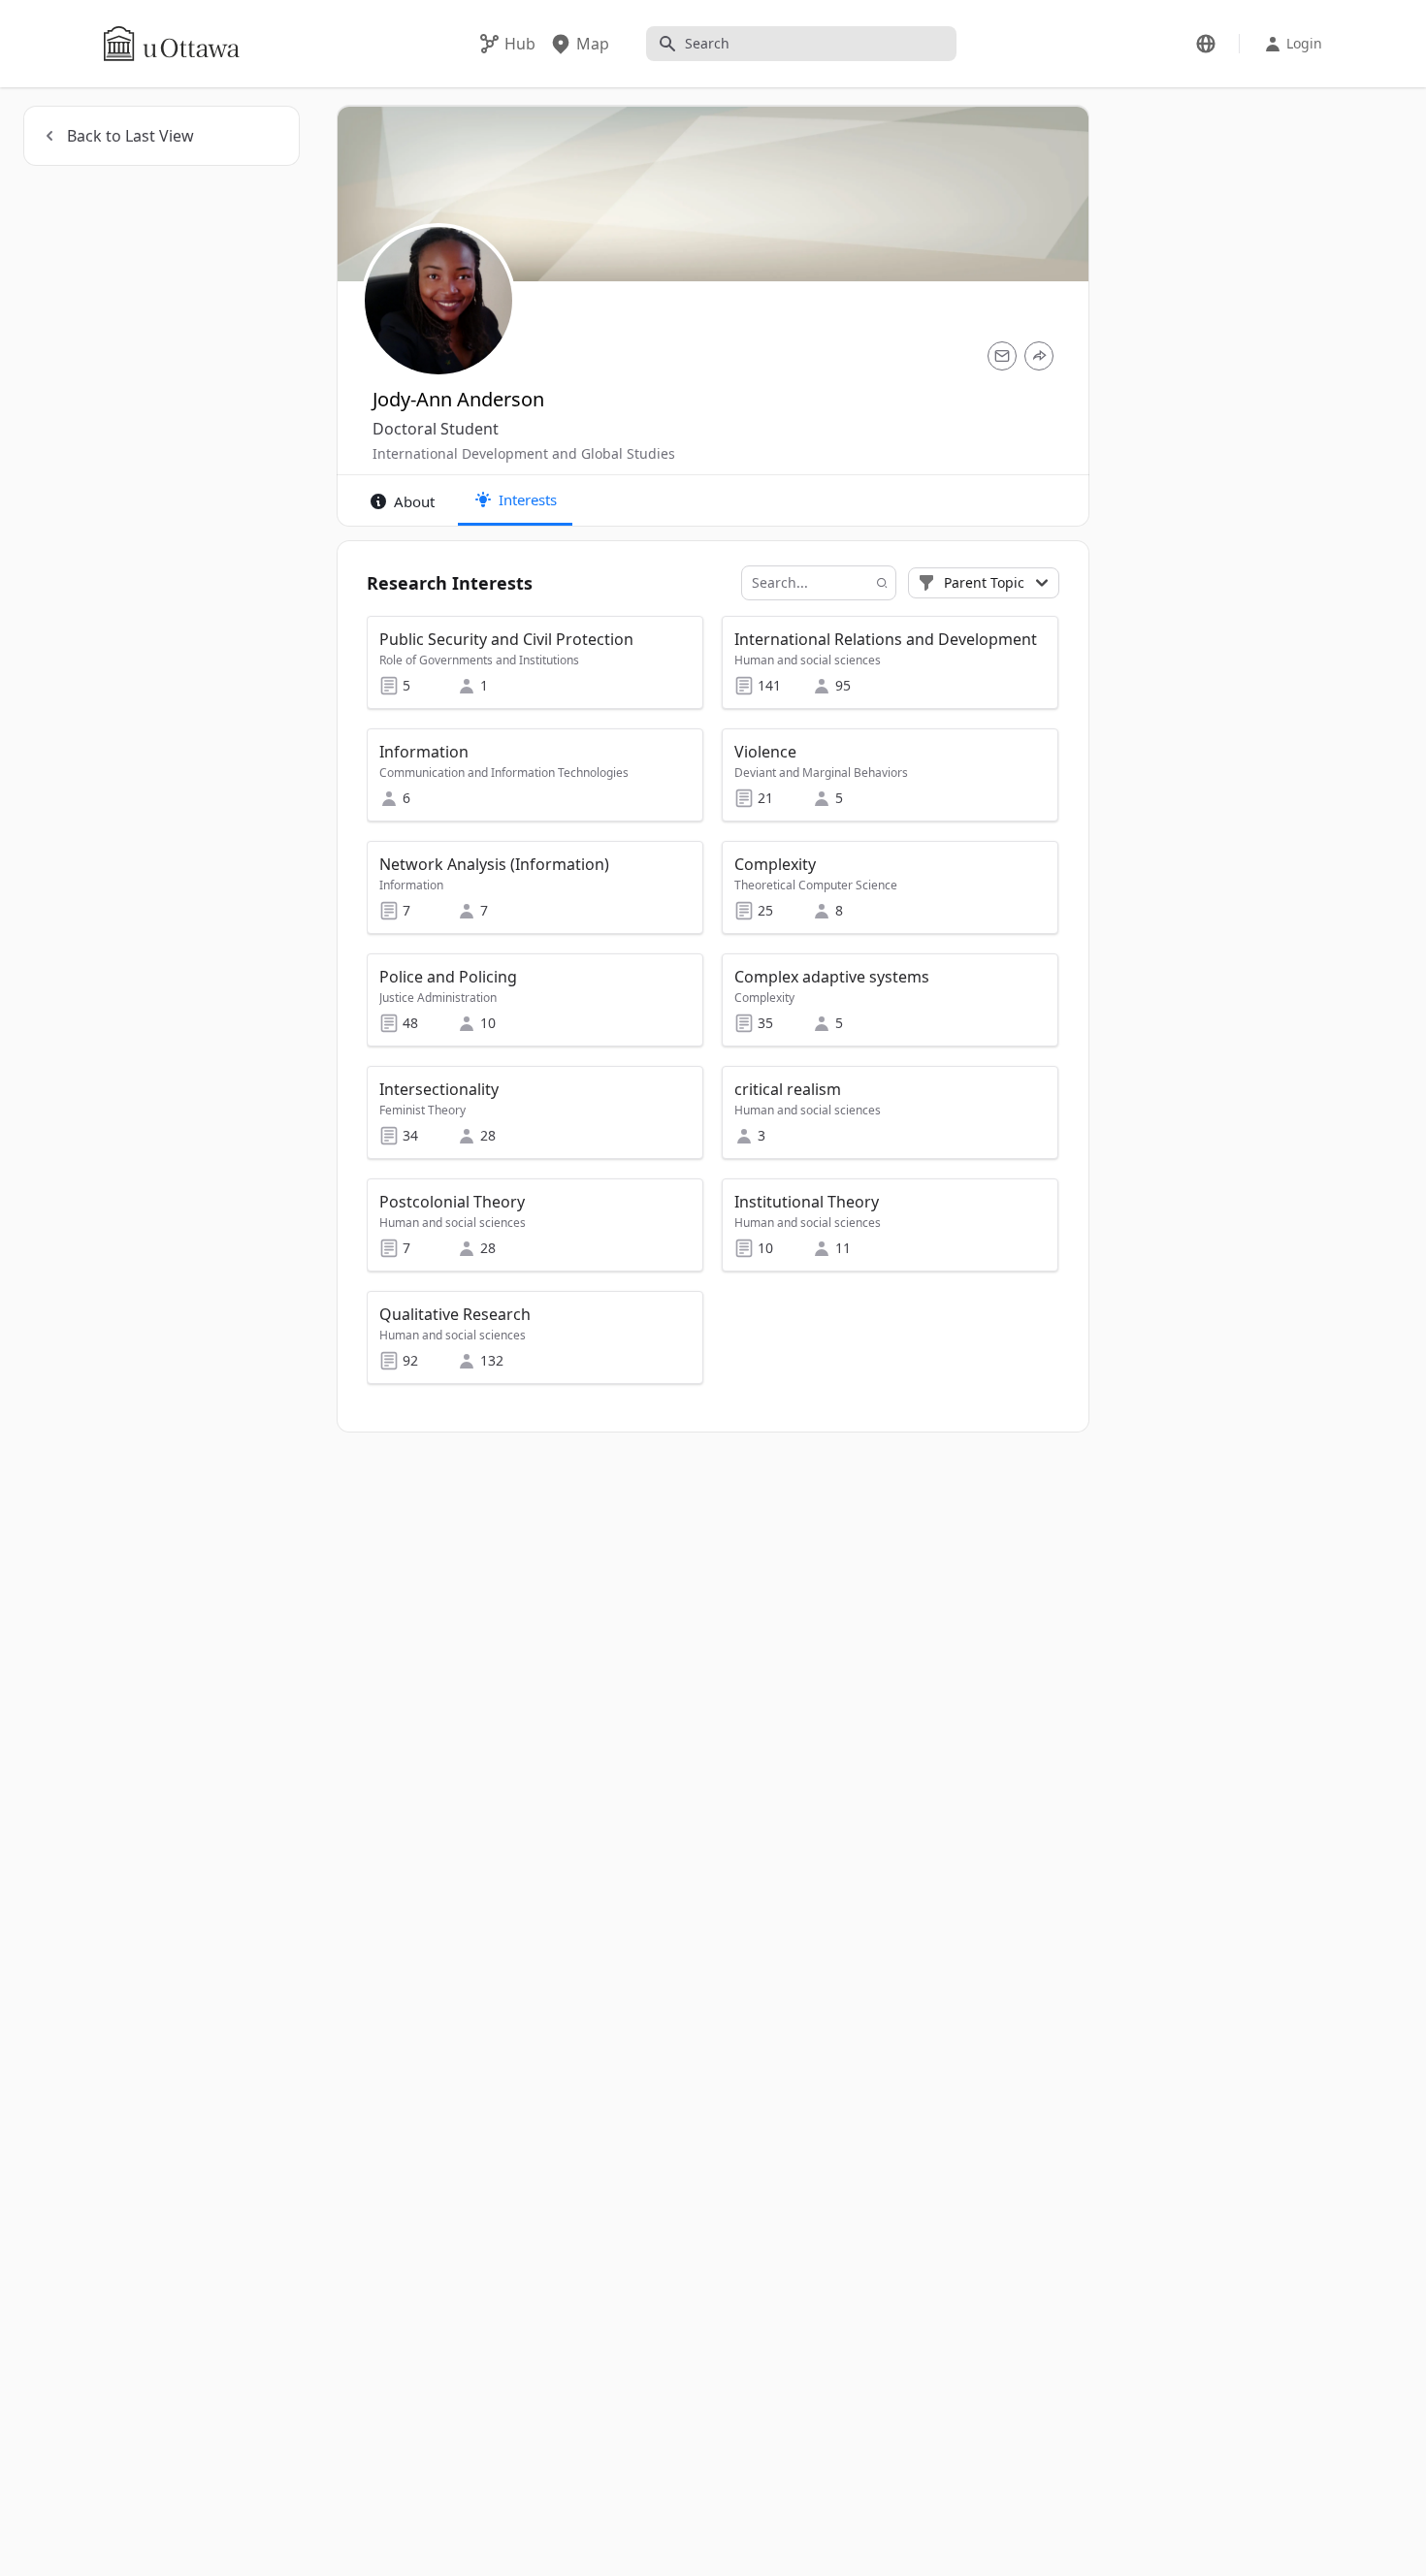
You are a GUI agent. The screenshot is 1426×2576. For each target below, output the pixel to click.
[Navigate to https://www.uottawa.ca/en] (172, 44)
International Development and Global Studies (524, 453)
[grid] (713, 1009)
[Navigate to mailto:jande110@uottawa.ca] (1002, 356)
